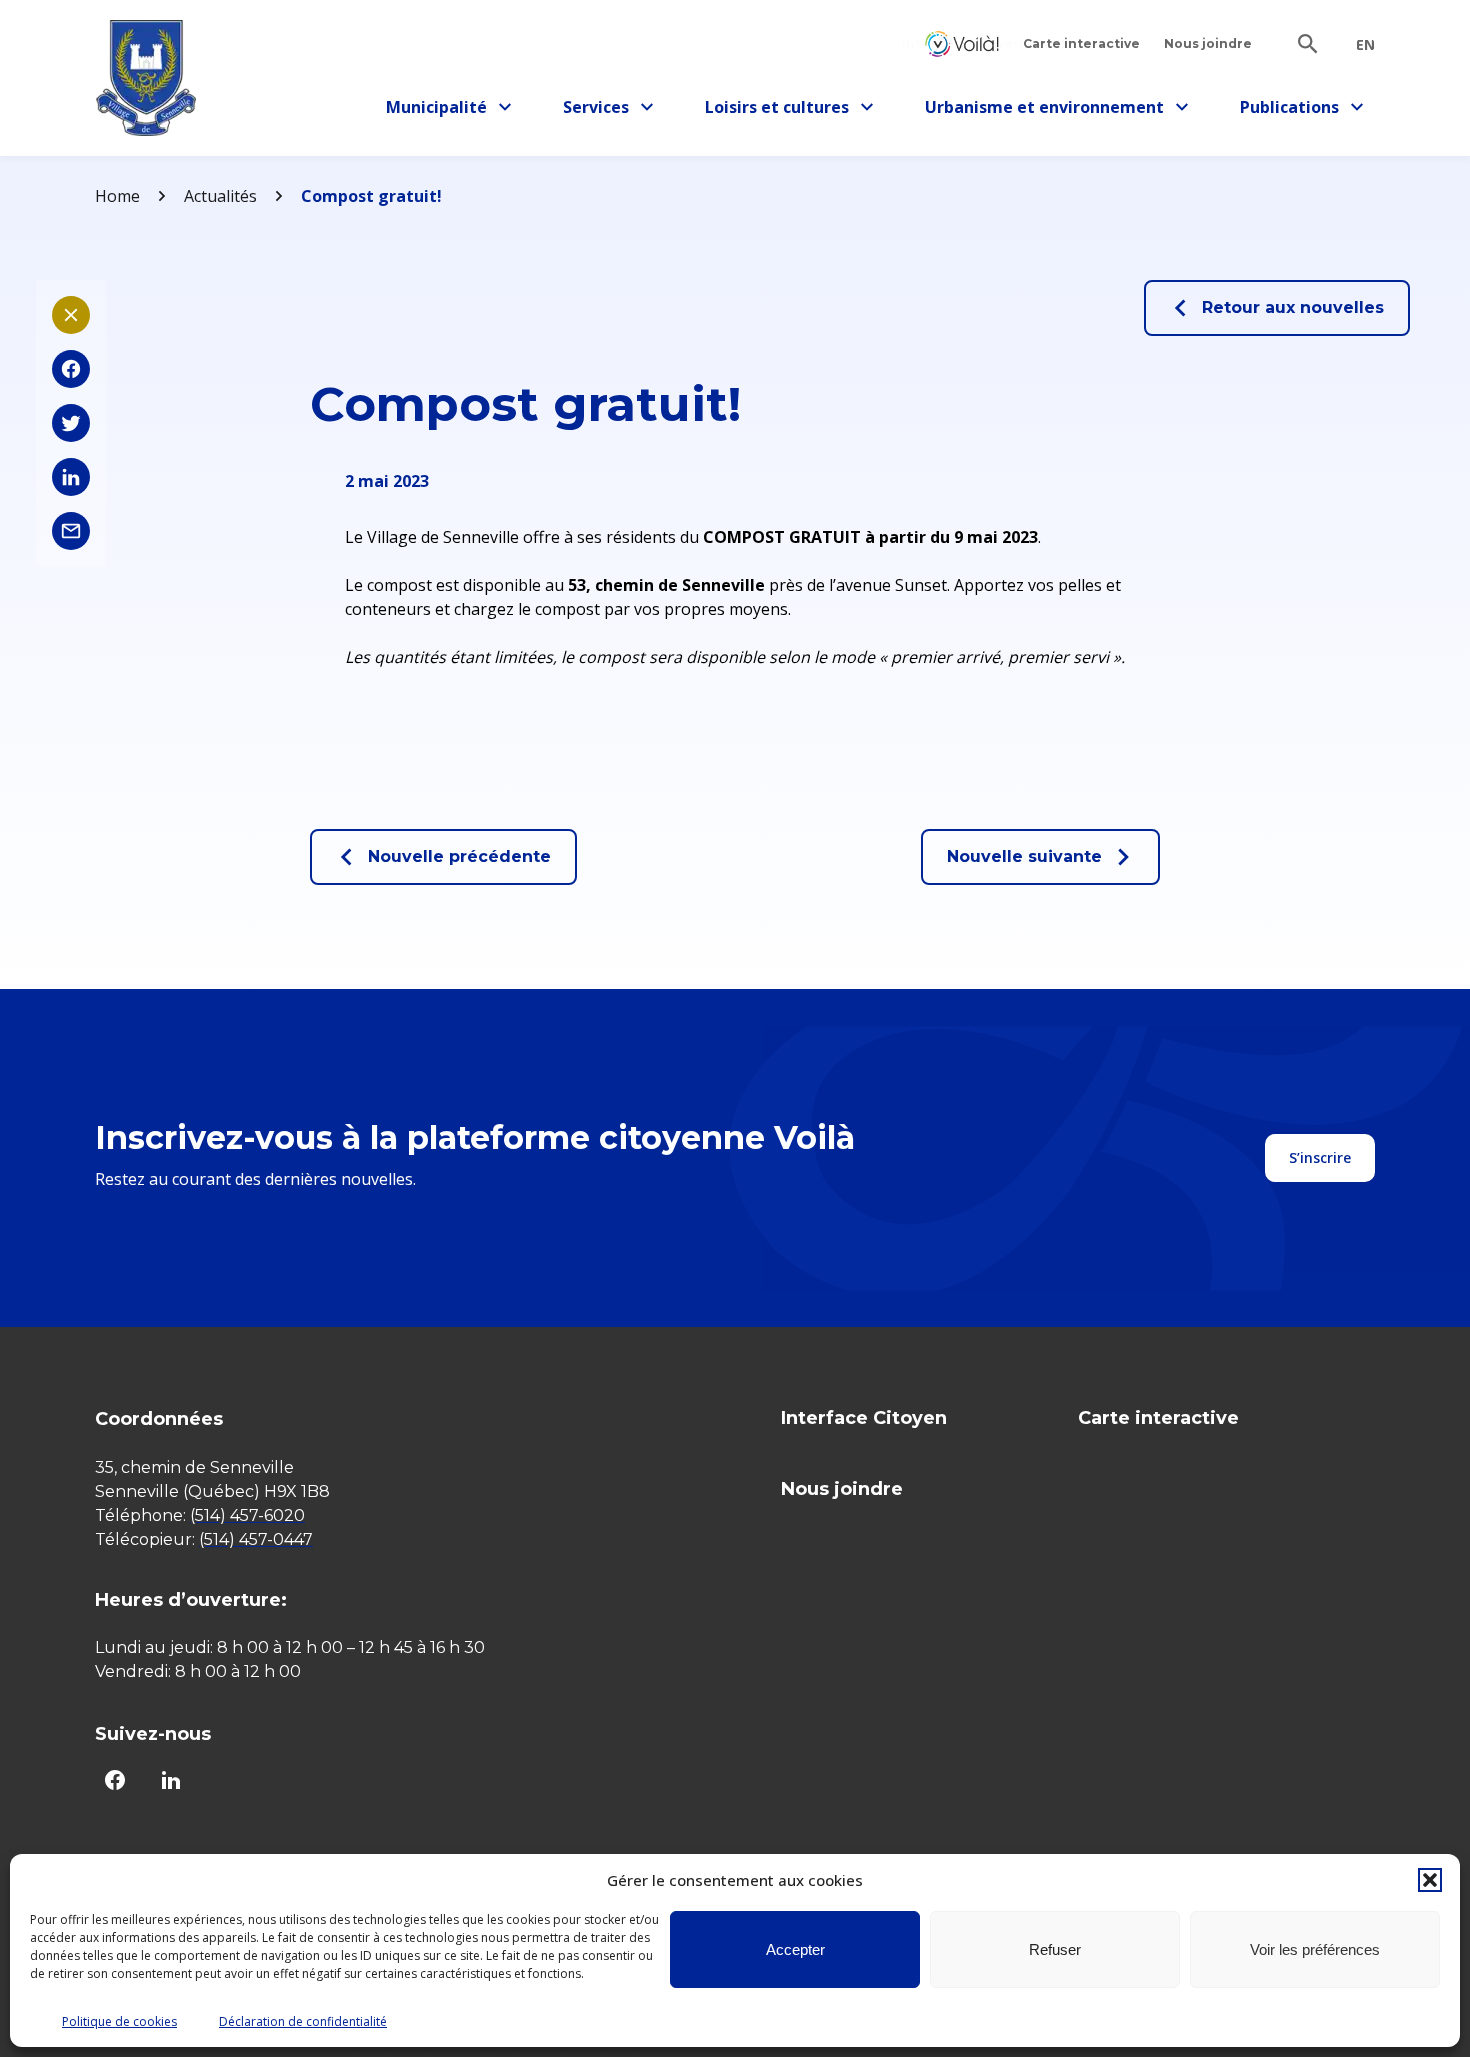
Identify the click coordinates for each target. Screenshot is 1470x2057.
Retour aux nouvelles (1293, 307)
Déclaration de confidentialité (303, 2021)
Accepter (795, 1949)
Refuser (1055, 1949)
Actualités (220, 196)
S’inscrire (1320, 1157)
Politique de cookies (119, 2021)
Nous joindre (1208, 43)
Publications (1297, 110)
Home (117, 196)
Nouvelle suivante (1024, 856)
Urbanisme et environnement (1044, 110)
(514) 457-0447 (256, 1539)
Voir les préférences (1315, 1949)
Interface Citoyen (962, 43)
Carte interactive (1081, 43)
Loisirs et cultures (777, 110)
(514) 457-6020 (247, 1515)
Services (614, 110)
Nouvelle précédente (459, 856)
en (1365, 45)
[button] (1430, 1880)
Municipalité (443, 110)
